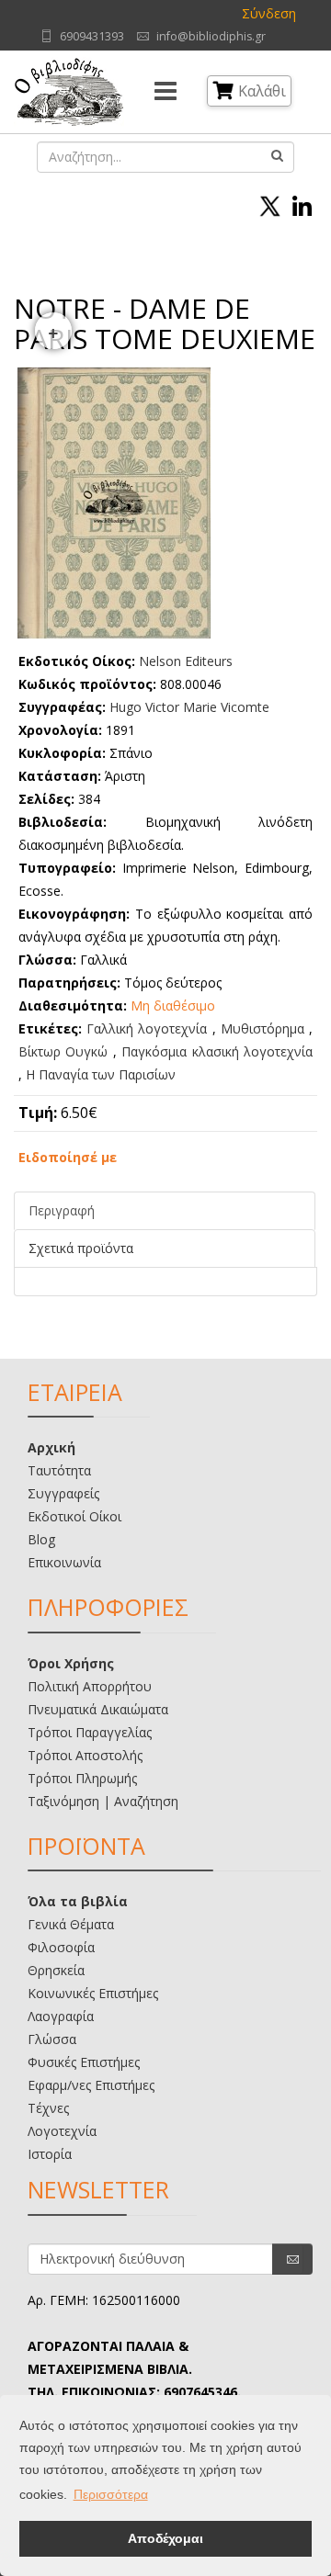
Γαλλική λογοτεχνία (147, 1028)
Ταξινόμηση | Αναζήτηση (103, 1801)
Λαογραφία (61, 2016)
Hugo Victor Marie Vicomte (189, 707)
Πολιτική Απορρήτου (90, 1686)
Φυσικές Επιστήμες (84, 2062)
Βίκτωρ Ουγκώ (63, 1051)
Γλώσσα (52, 2039)
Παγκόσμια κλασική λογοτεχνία (217, 1051)
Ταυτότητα (59, 1470)
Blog (41, 1539)
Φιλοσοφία (61, 1947)
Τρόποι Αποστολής (85, 1755)
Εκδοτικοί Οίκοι (74, 1516)
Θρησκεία (56, 1970)
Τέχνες (48, 2108)
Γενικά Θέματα (71, 1924)
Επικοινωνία (64, 1562)
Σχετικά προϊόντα (81, 1248)
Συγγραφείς (63, 1493)
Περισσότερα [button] (111, 2494)
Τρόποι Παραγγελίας (90, 1732)
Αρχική (51, 1447)
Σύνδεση (269, 13)
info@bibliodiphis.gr (211, 36)
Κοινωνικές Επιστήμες (93, 1993)
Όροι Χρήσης (71, 1663)
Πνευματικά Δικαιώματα (98, 1709)
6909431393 (92, 36)
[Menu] (165, 92)
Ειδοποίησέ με (68, 1157)
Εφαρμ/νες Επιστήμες (91, 2085)
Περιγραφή (62, 1210)
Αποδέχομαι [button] (165, 2538)
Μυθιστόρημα (263, 1028)
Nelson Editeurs (186, 661)
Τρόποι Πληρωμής (82, 1778)
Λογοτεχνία (62, 2131)
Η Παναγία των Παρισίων (101, 1074)
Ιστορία (50, 2154)
